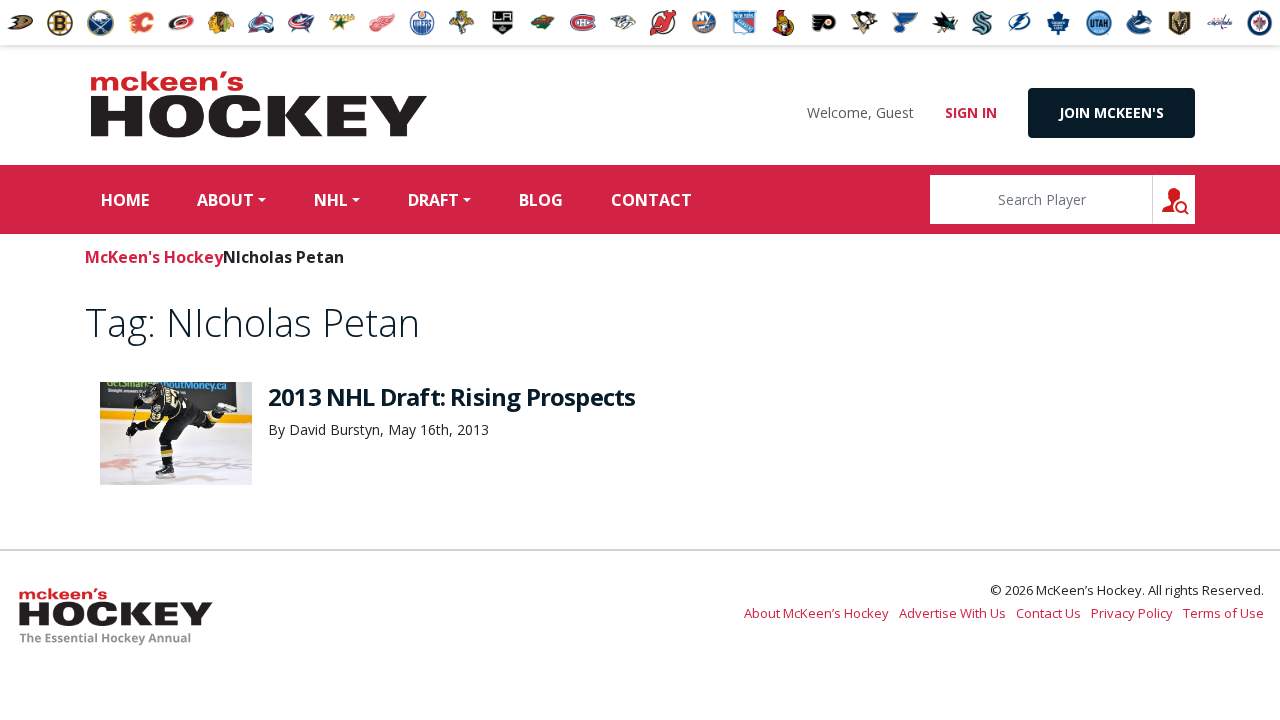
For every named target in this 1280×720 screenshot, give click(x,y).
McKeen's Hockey (259, 105)
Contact (651, 200)
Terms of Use (1223, 613)
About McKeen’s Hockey (816, 613)
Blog (541, 200)
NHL (331, 200)
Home (125, 200)
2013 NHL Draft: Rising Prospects (451, 396)
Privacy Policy (1132, 613)
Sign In (971, 112)
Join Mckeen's (1111, 112)
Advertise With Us (952, 613)
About (225, 200)
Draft (433, 200)
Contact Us (1048, 613)
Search (1194, 199)
